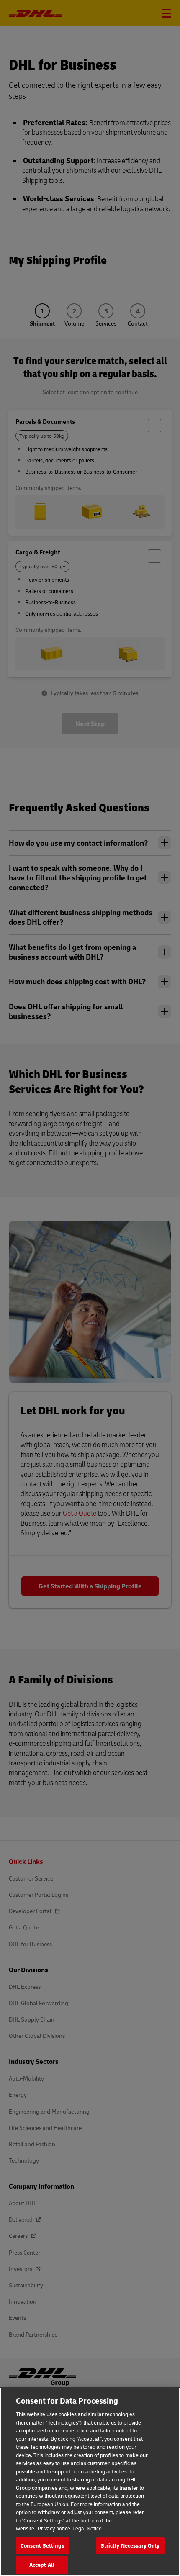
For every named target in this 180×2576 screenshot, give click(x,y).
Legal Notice (87, 2528)
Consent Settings (42, 2545)
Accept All (42, 2565)
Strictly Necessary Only (130, 2545)
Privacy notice (54, 2528)
